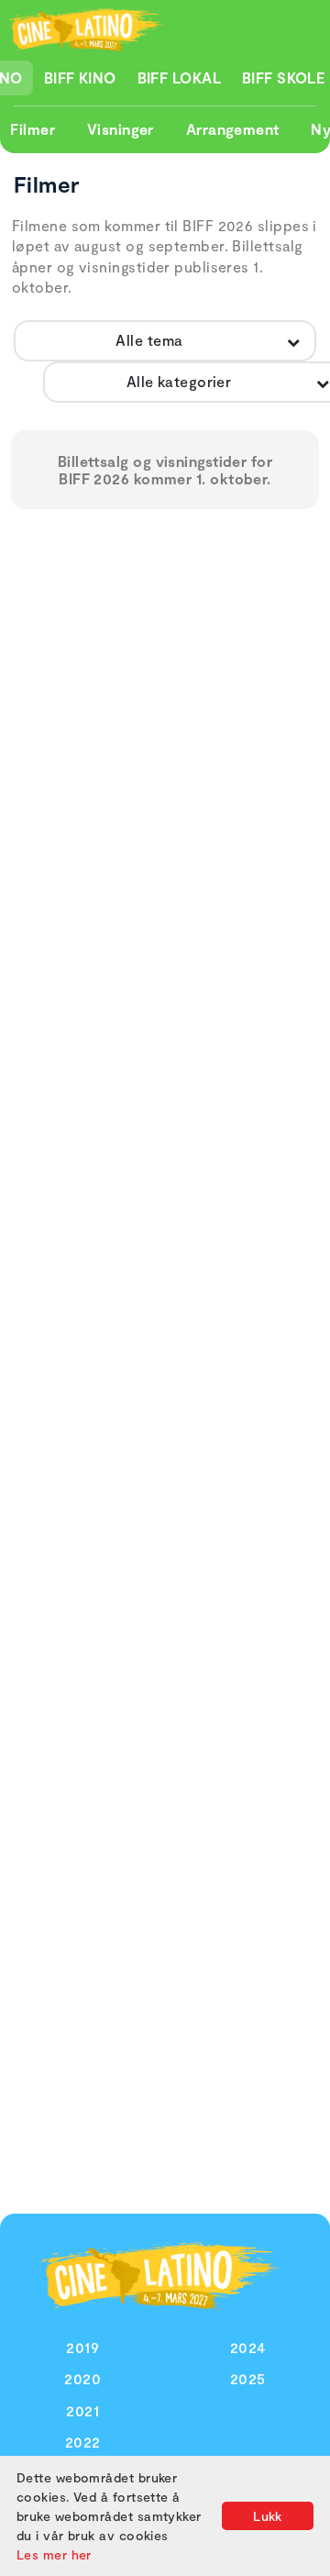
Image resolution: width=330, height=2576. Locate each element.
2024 (248, 2347)
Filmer (33, 129)
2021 (82, 2410)
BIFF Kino (80, 78)
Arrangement (233, 129)
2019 (82, 2347)
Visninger (121, 129)
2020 (82, 2378)
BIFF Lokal (180, 78)
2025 (248, 2378)
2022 (83, 2442)
